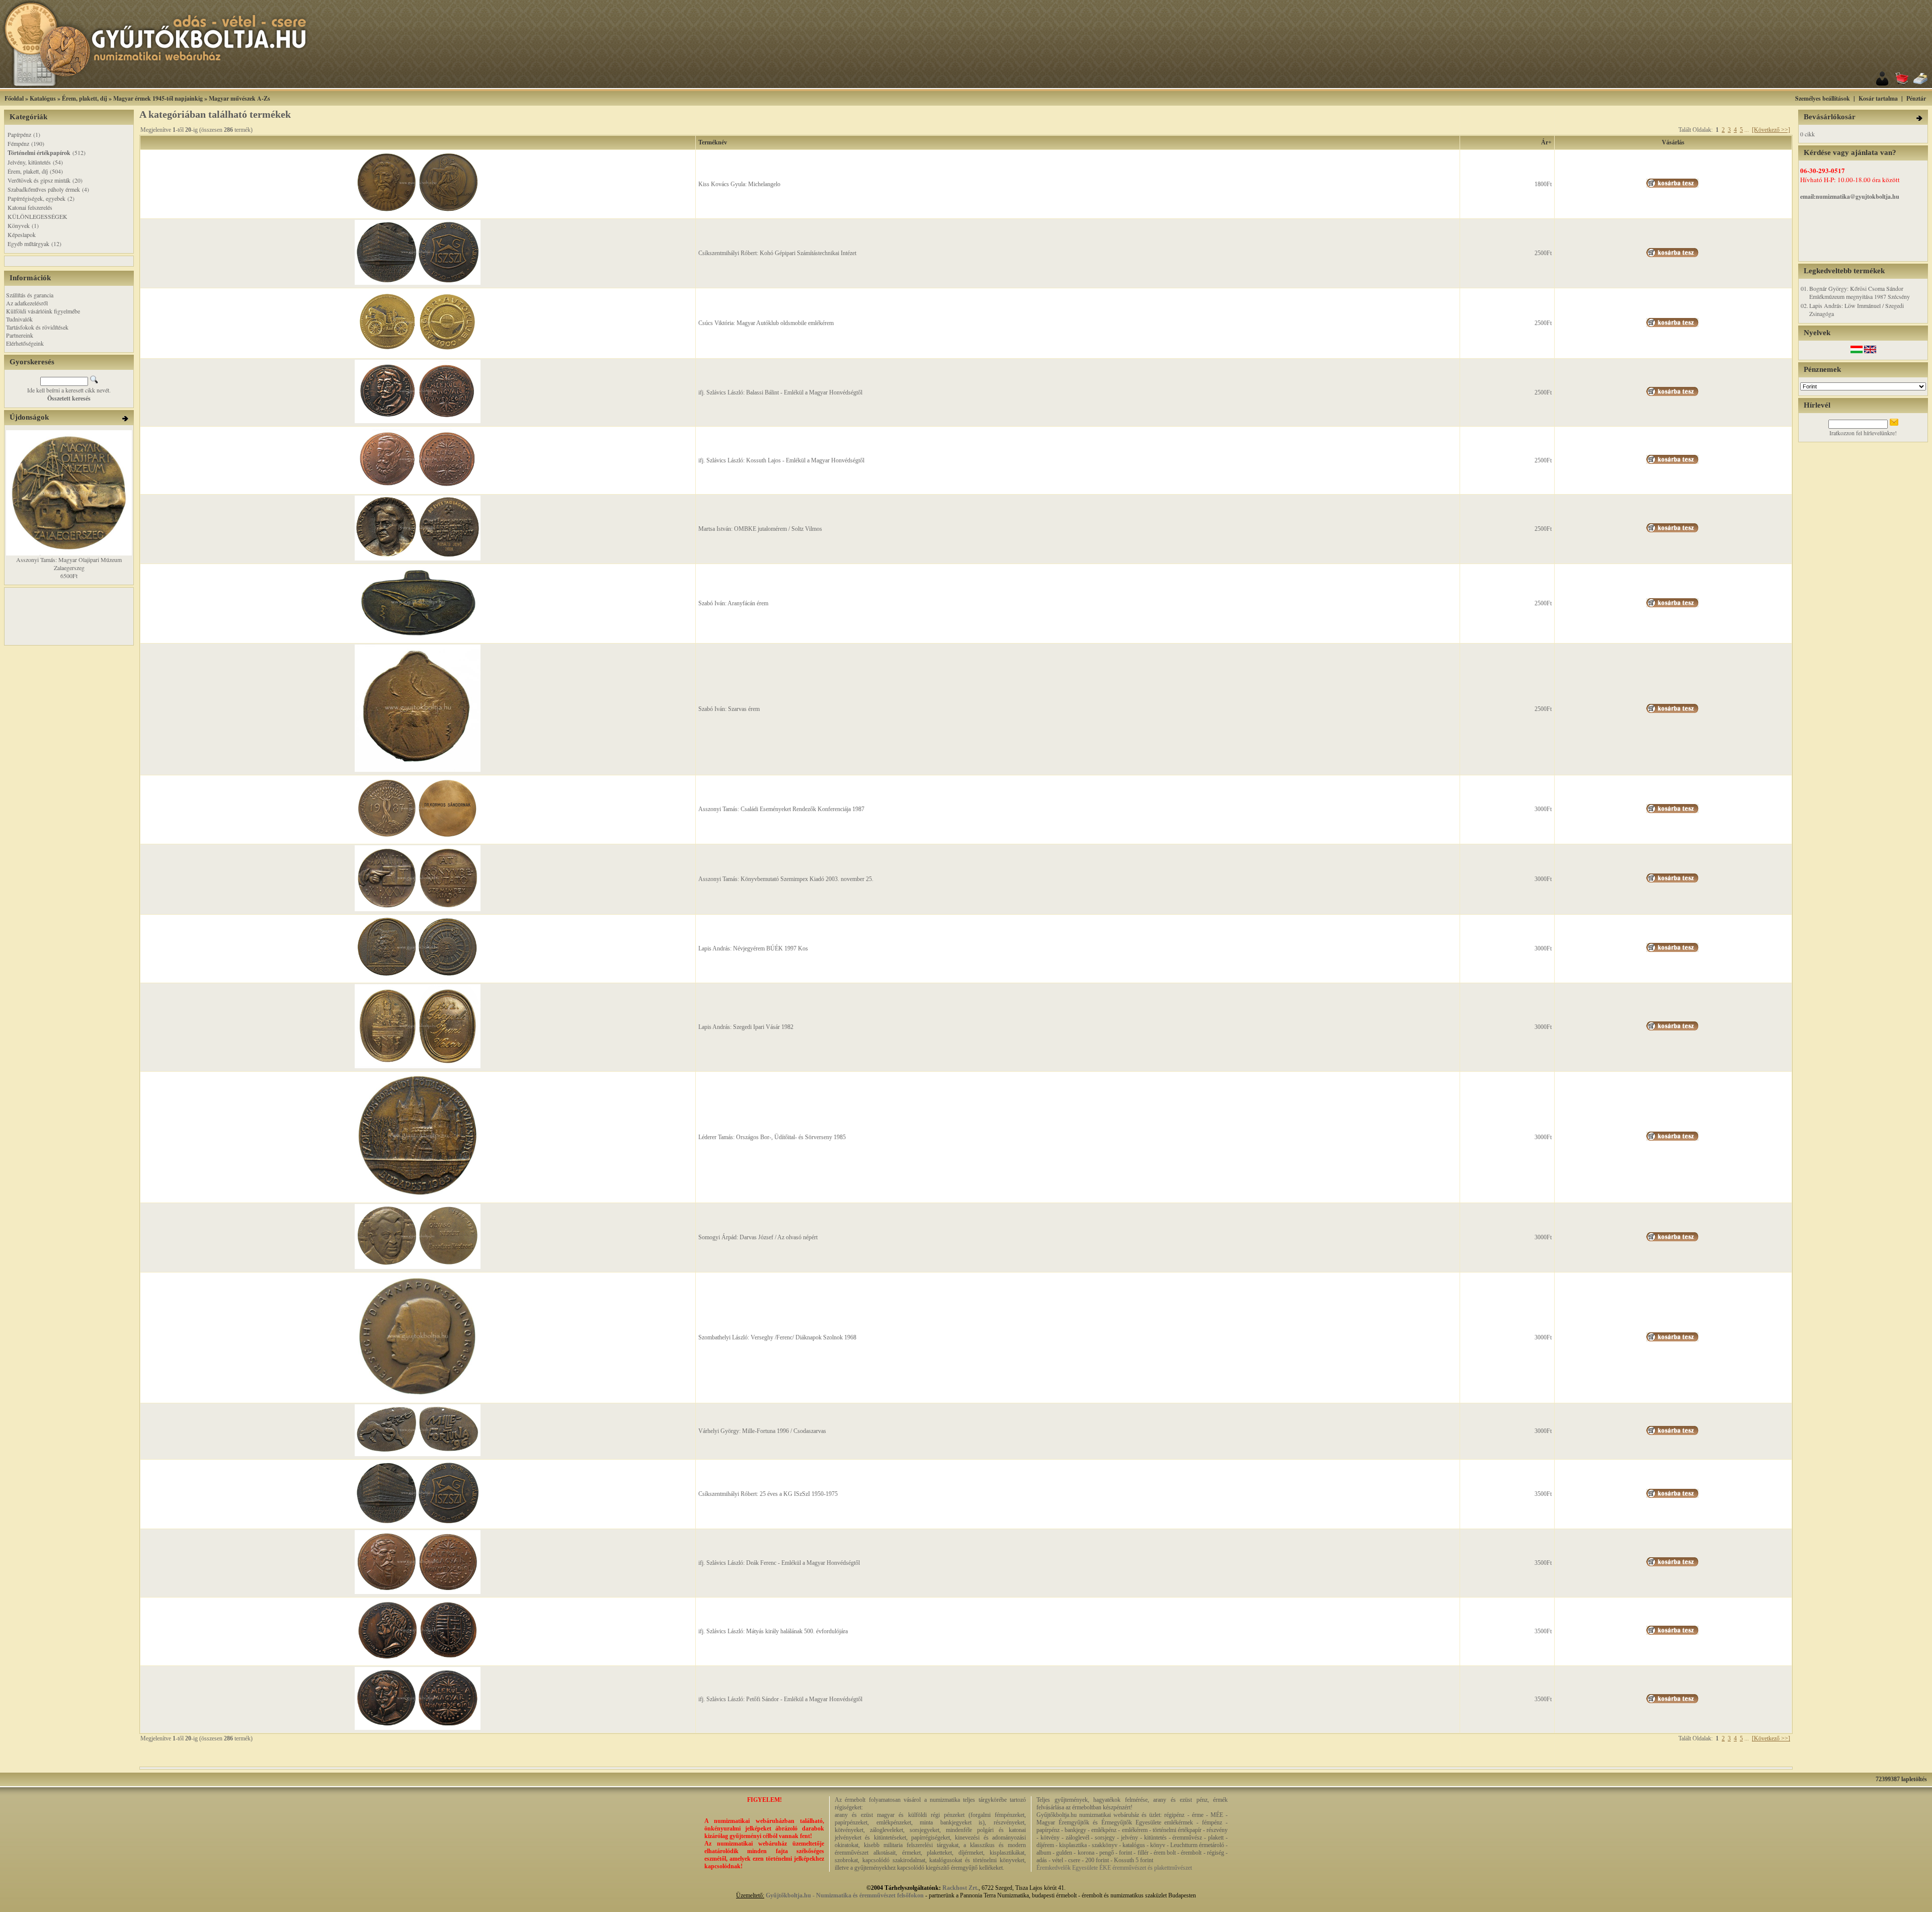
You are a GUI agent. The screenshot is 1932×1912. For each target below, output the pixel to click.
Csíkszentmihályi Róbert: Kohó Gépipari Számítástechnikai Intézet (777, 253)
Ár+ (1546, 142)
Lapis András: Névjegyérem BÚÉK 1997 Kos (753, 948)
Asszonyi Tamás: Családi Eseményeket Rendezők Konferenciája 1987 (781, 809)
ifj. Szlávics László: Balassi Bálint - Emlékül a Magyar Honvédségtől (780, 392)
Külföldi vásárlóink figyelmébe (43, 311)
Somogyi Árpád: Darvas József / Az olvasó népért (758, 1237)
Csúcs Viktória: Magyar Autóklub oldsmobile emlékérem (766, 323)
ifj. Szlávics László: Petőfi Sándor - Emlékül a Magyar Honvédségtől (780, 1699)
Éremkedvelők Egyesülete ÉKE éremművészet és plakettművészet (1114, 1868)
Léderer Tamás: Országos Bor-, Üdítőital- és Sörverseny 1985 (772, 1137)
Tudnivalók (19, 319)
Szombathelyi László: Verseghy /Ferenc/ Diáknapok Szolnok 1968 (777, 1337)
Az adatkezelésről (27, 303)
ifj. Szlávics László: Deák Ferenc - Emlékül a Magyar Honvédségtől (779, 1563)
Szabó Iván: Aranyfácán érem (733, 603)
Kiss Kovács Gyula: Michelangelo (739, 184)
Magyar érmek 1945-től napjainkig (158, 98)
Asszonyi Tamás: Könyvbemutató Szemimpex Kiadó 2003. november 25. (786, 879)
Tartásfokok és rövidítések (37, 327)
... (1747, 130)
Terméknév (713, 142)
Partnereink (20, 335)
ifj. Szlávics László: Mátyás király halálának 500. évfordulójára (773, 1631)
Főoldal (14, 98)
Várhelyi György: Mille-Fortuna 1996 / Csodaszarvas (762, 1431)
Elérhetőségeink (25, 343)
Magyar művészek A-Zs (239, 98)
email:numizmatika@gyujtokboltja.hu (1850, 196)
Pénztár (1916, 98)
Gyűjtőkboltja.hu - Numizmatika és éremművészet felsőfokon (845, 1895)
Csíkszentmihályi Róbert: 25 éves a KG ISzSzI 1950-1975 (768, 1494)
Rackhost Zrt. (960, 1888)
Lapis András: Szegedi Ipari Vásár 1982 (746, 1027)
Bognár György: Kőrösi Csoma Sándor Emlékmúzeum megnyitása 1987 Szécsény (1860, 292)
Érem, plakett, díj (85, 98)
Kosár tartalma (1878, 98)
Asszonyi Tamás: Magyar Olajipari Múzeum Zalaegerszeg (69, 564)
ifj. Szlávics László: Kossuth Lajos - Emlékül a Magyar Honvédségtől (781, 460)
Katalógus (43, 98)
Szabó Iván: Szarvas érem (729, 709)
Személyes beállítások (1823, 98)
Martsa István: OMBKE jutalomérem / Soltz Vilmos (760, 529)
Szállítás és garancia (30, 295)
